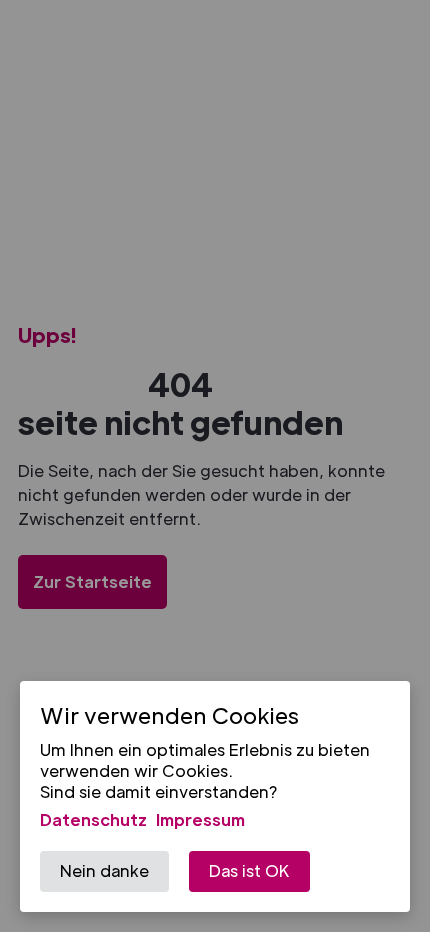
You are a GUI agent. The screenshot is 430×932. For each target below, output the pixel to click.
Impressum (200, 819)
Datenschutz (93, 819)
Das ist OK (249, 870)
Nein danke (104, 870)
